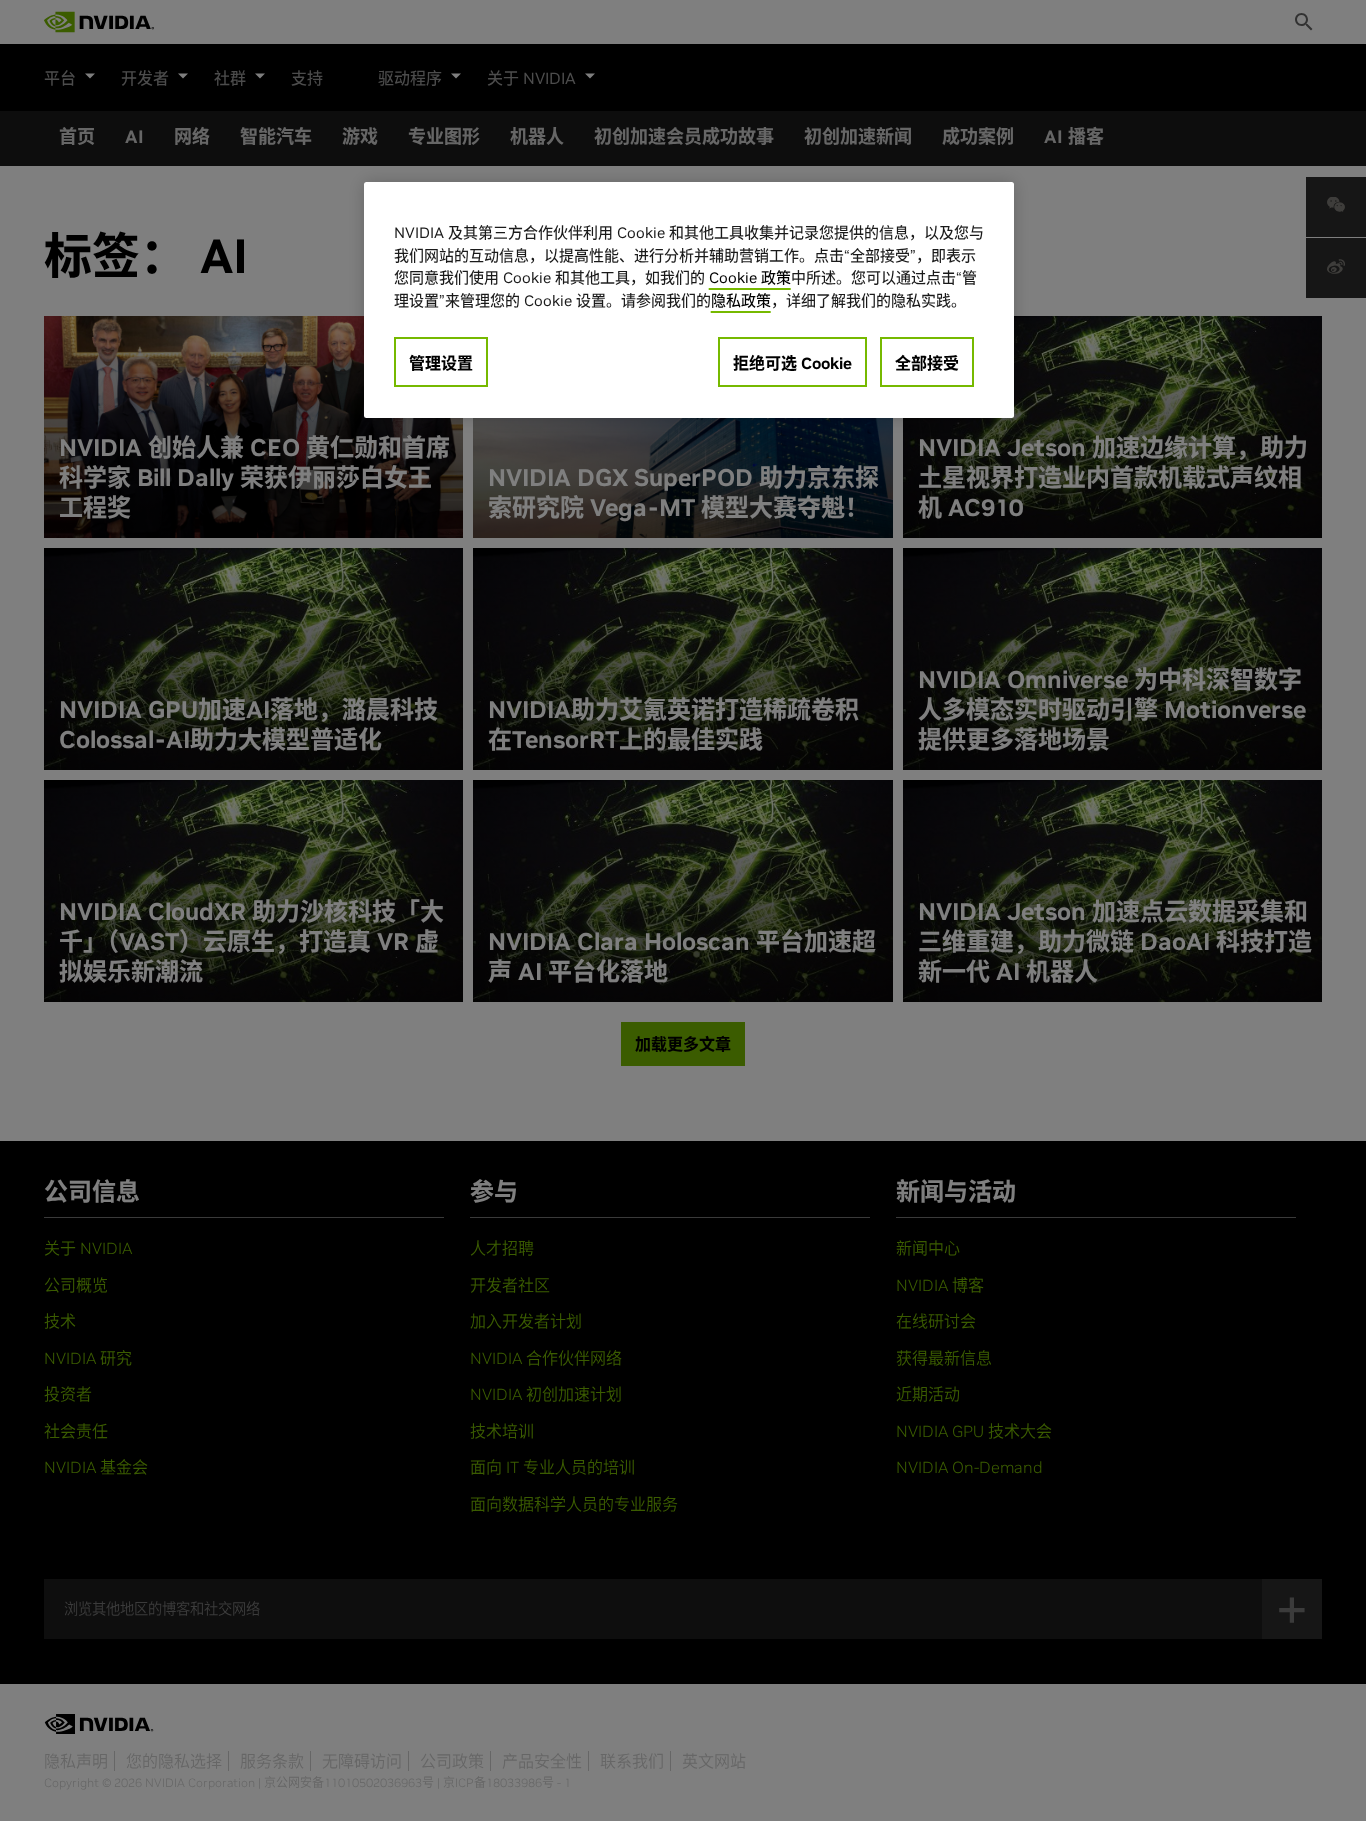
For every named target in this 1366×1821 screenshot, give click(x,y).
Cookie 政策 (750, 277)
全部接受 (927, 363)
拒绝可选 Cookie (792, 363)
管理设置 (441, 363)
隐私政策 (741, 300)
